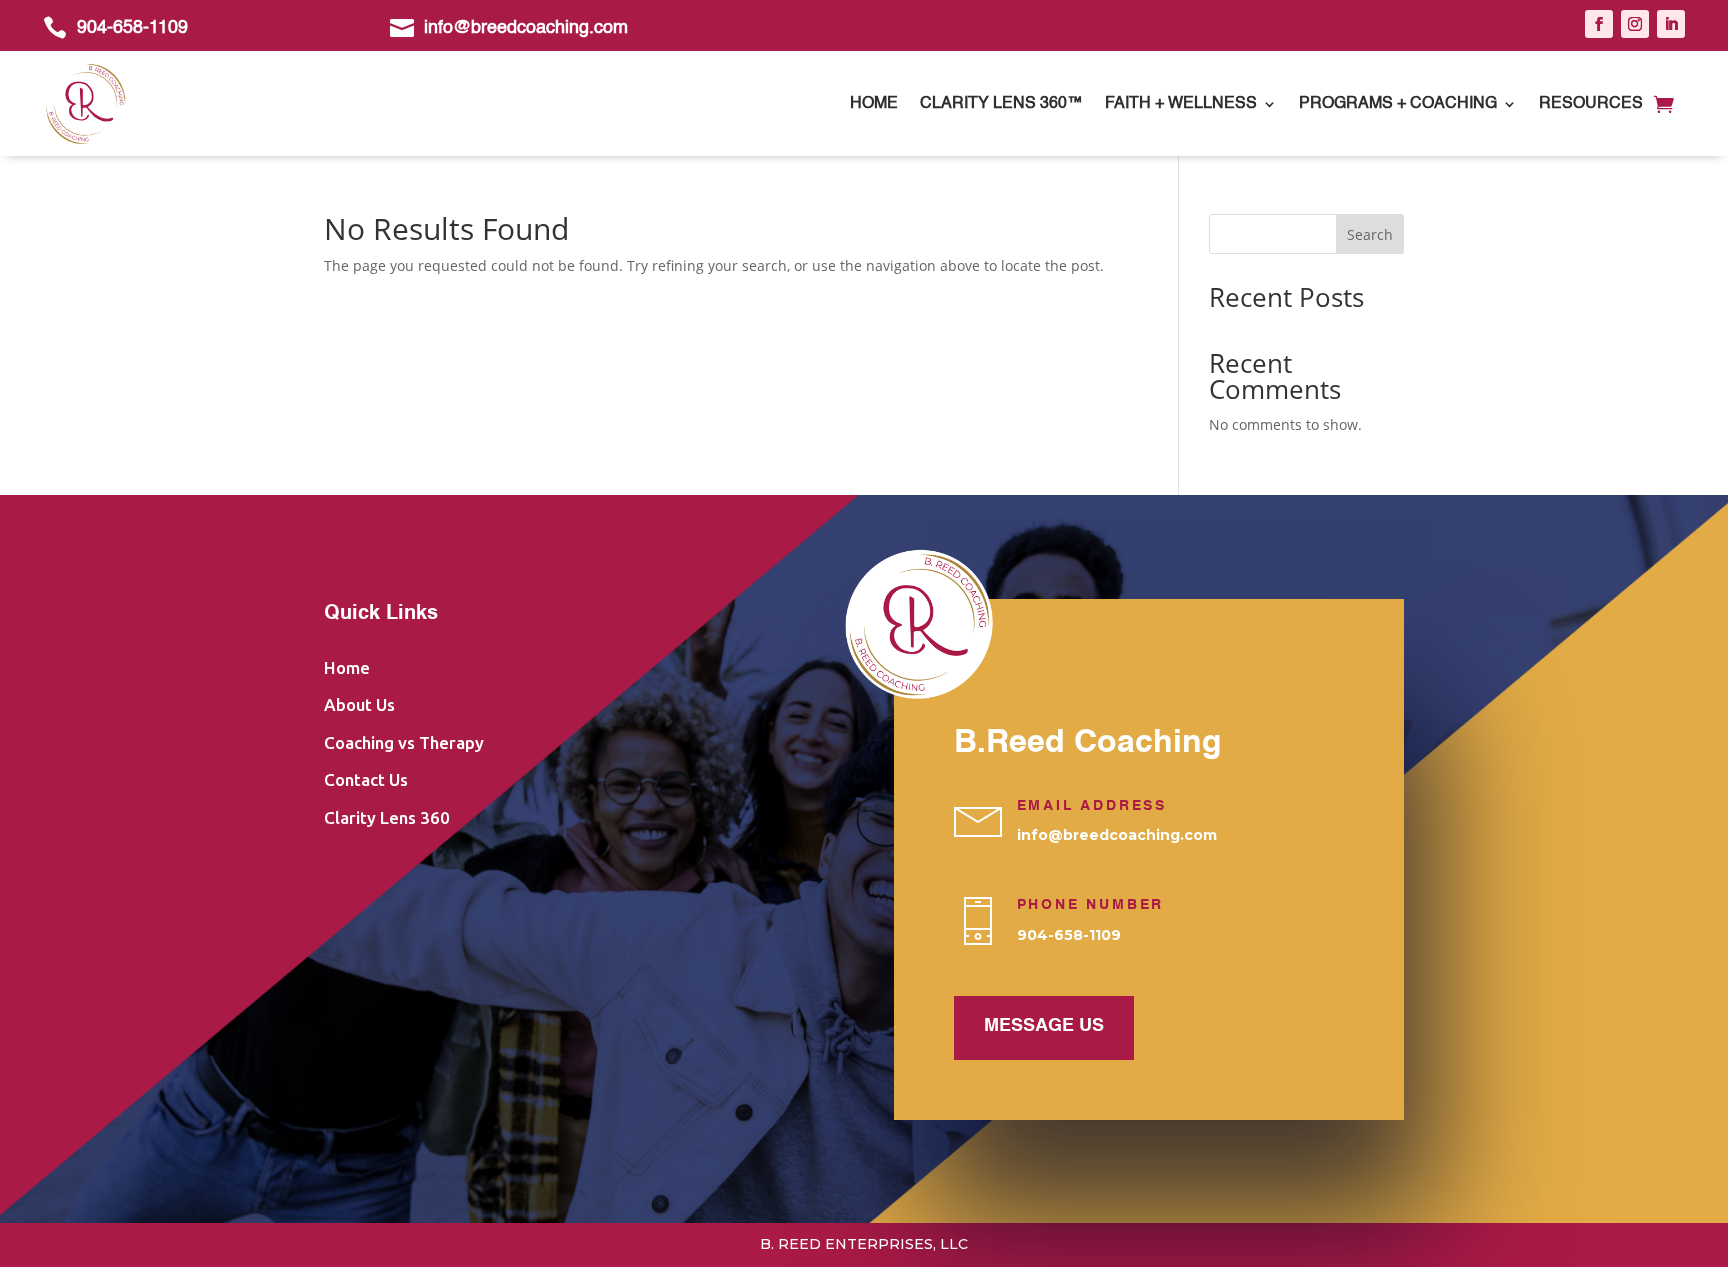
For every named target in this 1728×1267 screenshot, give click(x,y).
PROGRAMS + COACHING (1398, 104)
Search (1370, 234)
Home (874, 104)
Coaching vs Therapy (404, 742)
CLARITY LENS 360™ (1001, 104)
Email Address (1092, 806)
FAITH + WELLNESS (1181, 104)
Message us (1044, 1026)
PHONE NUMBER (1091, 905)
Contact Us (366, 779)
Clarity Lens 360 (387, 817)
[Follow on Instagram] (1635, 24)
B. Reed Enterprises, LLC (864, 1244)
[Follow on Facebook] (1599, 24)
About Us (359, 704)
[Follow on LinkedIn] (1671, 24)
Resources (1591, 104)
